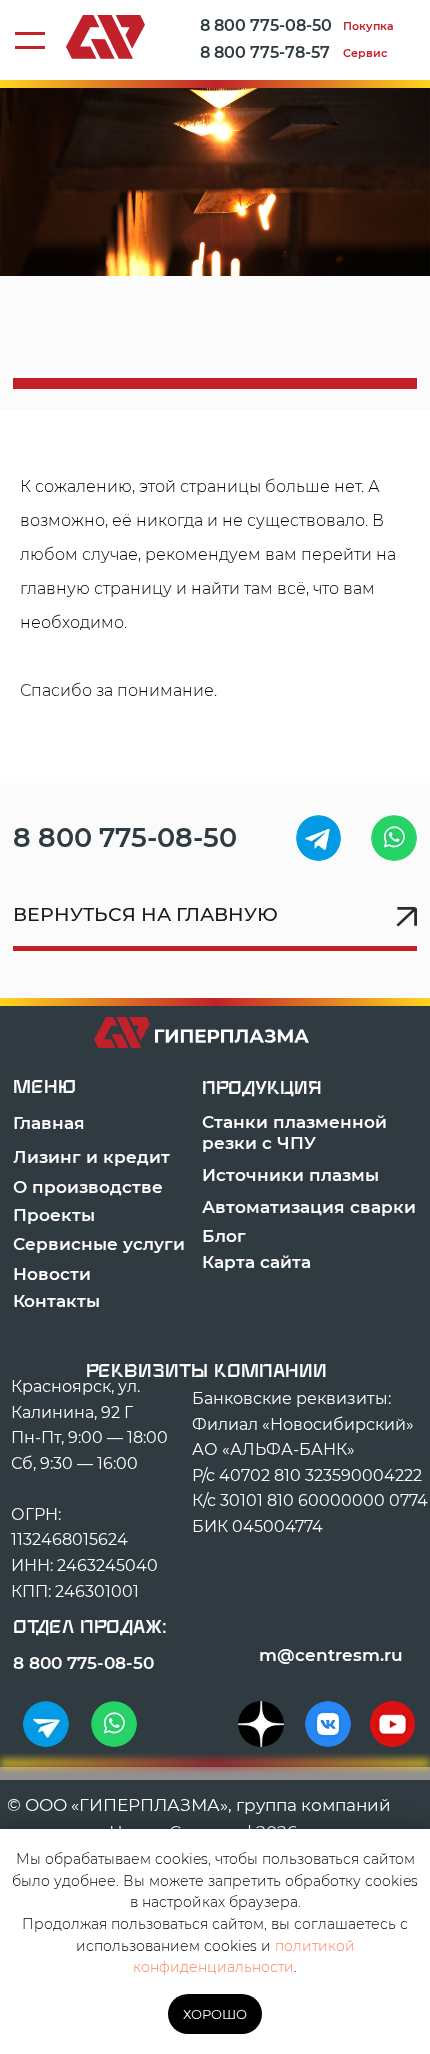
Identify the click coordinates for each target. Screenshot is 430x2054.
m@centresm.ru (331, 1654)
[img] (319, 838)
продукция (262, 1088)
